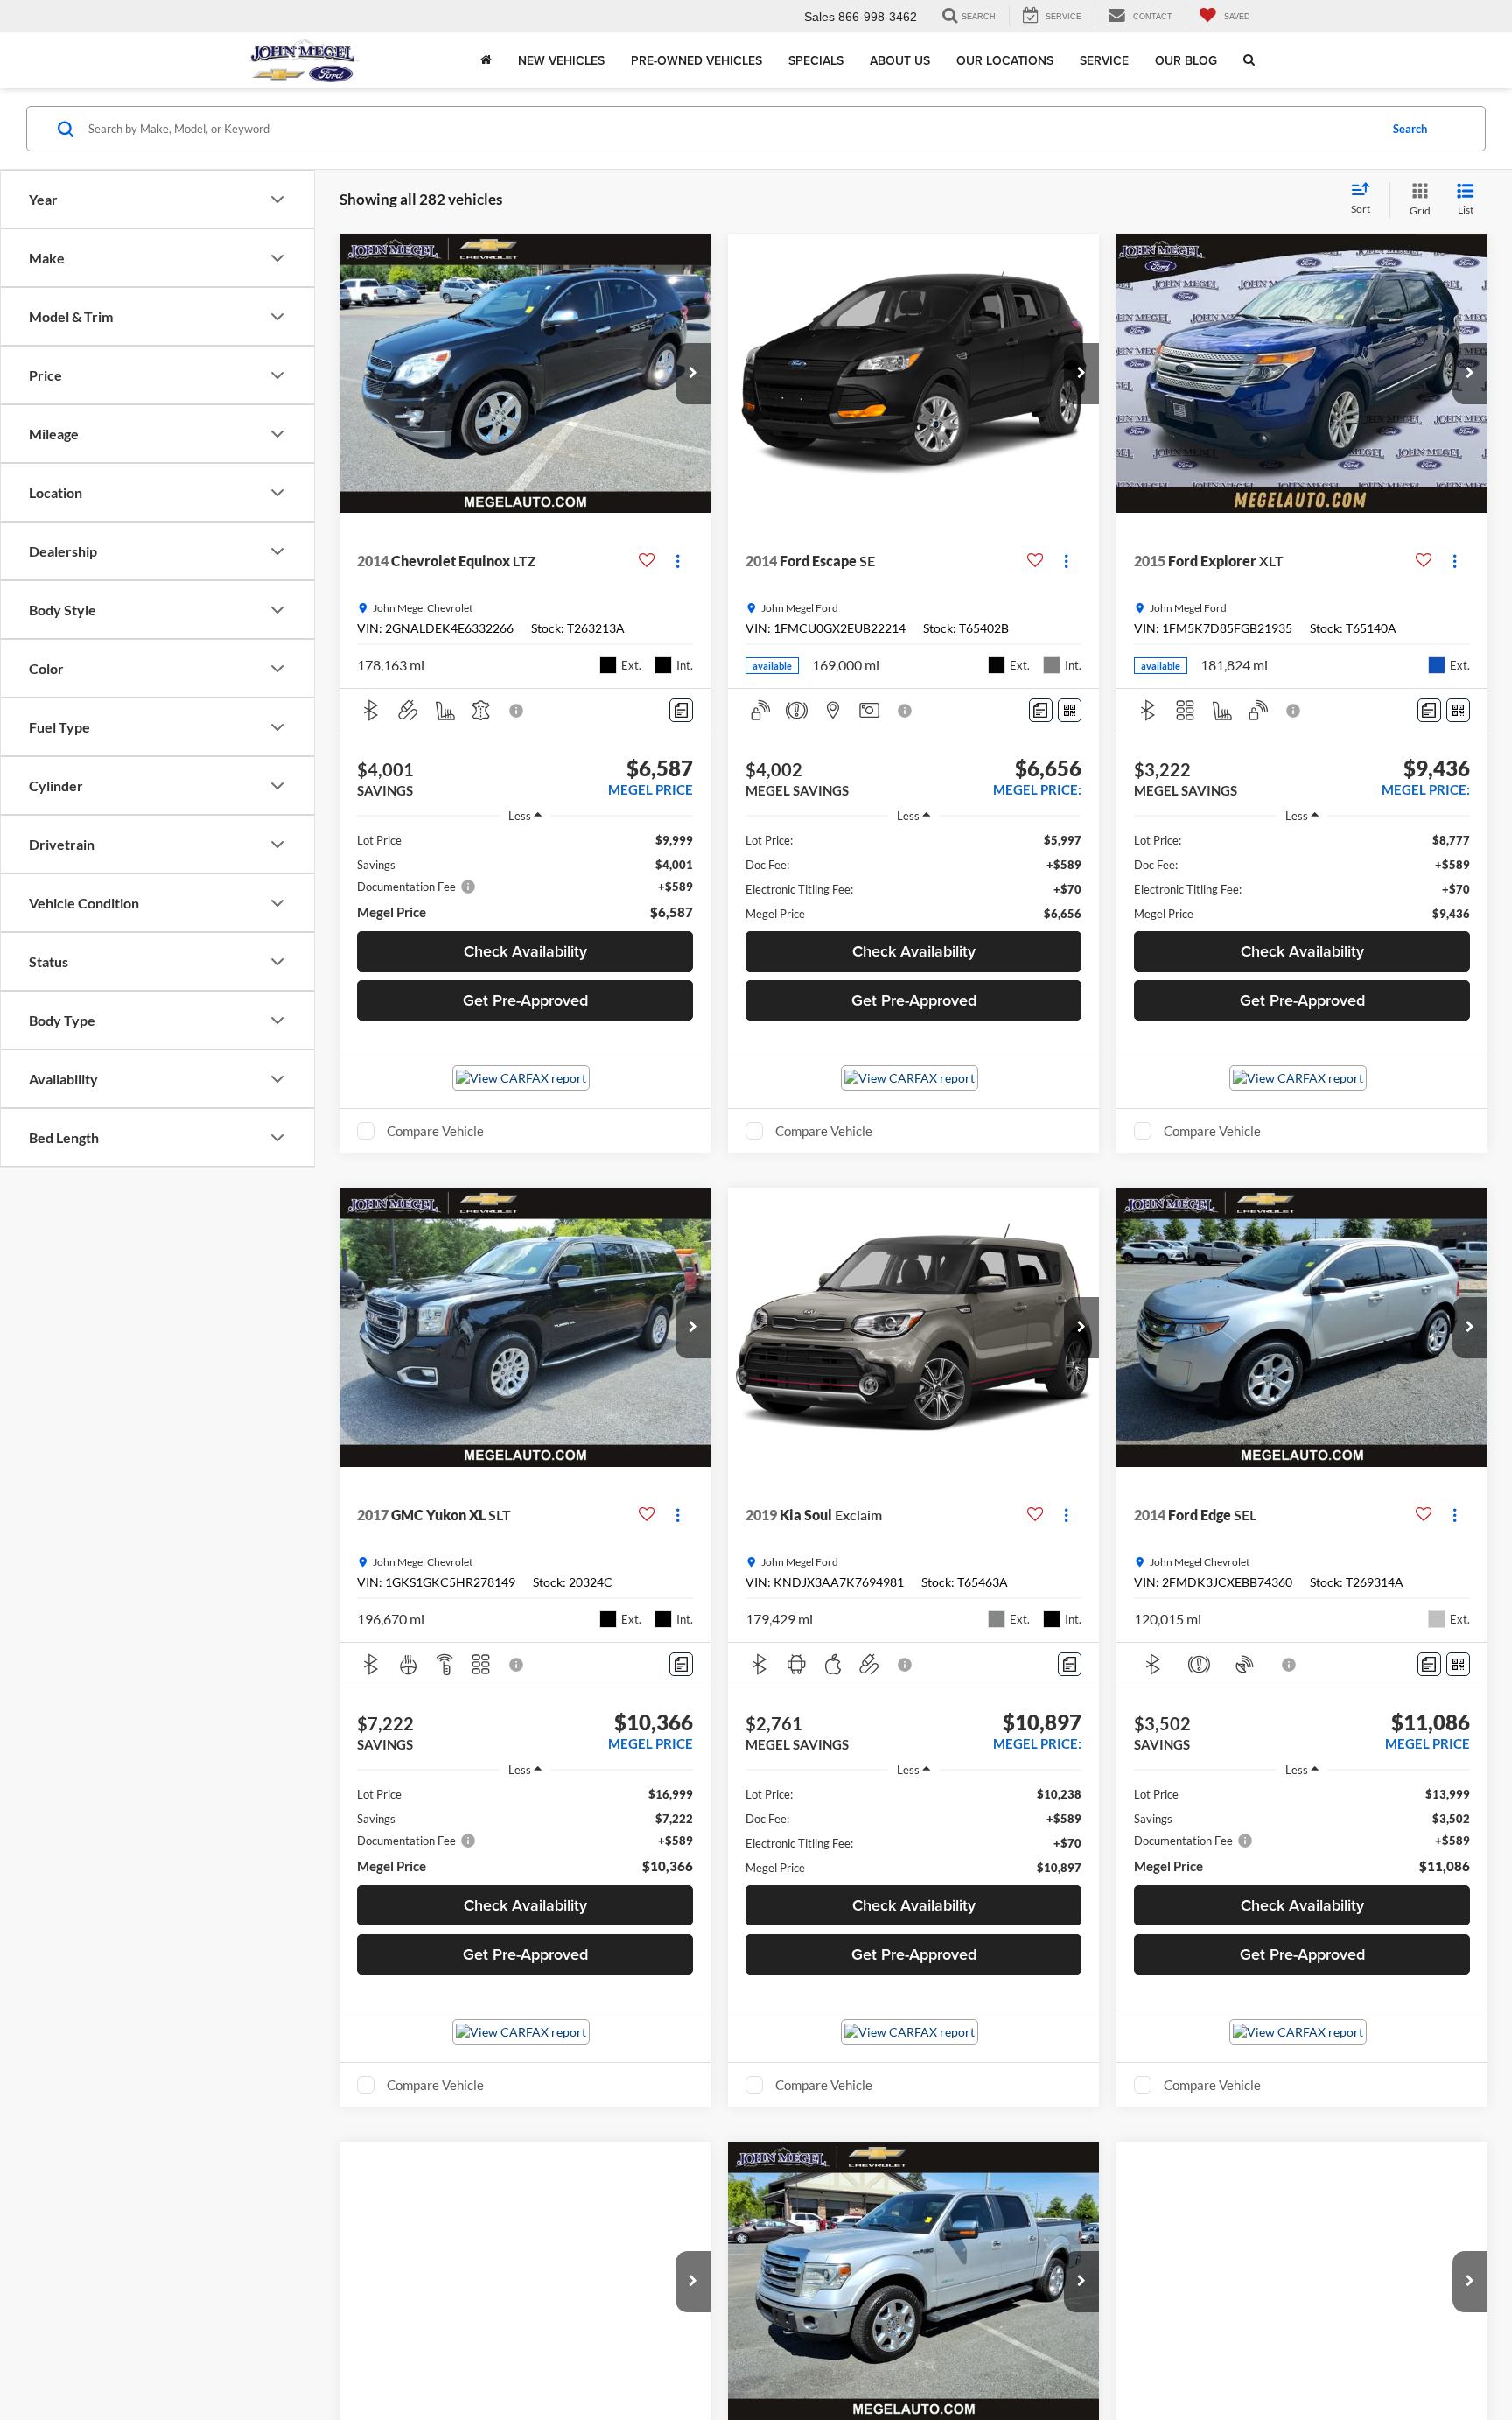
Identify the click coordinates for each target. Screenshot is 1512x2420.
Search (1410, 129)
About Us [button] (900, 60)
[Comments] (681, 710)
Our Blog (1186, 60)
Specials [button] (816, 60)
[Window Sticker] (1070, 710)
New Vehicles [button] (561, 60)
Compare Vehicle (435, 1131)
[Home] (486, 60)
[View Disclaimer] (517, 711)
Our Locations (1005, 60)
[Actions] (678, 561)
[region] (525, 877)
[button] (693, 374)
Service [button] (1104, 60)
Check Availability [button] (525, 951)
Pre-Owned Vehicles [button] (696, 60)
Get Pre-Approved (525, 1000)
